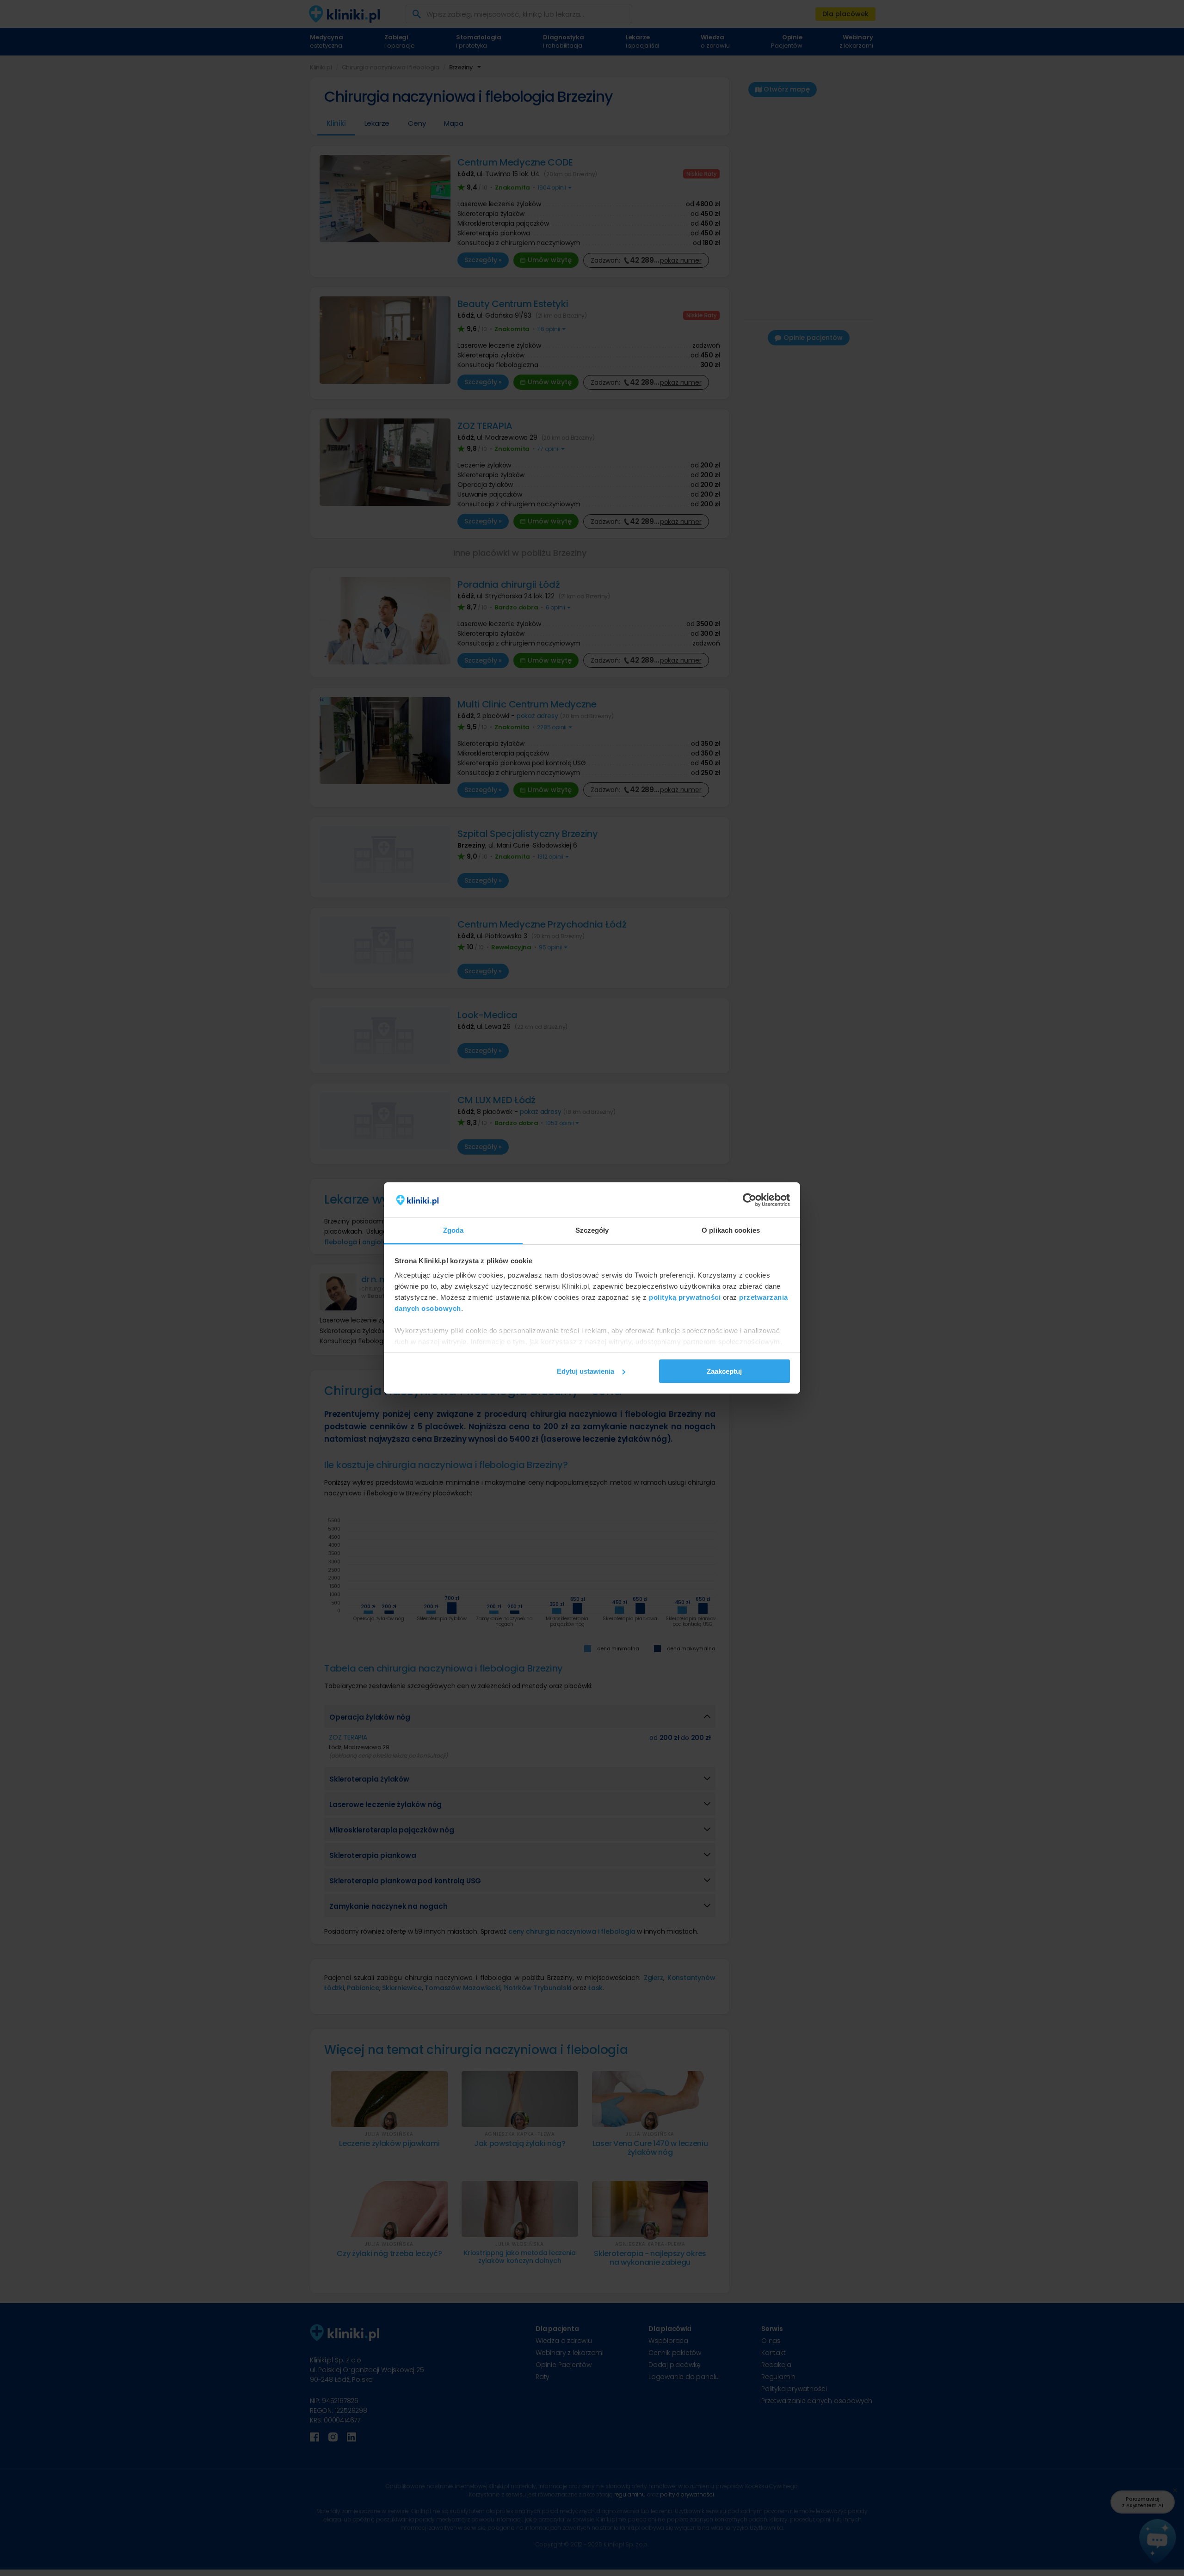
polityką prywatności (685, 1297)
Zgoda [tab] (453, 1230)
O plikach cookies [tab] (731, 1230)
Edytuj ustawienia (586, 1371)
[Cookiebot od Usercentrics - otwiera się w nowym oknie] (749, 1200)
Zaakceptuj (724, 1371)
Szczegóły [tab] (592, 1230)
